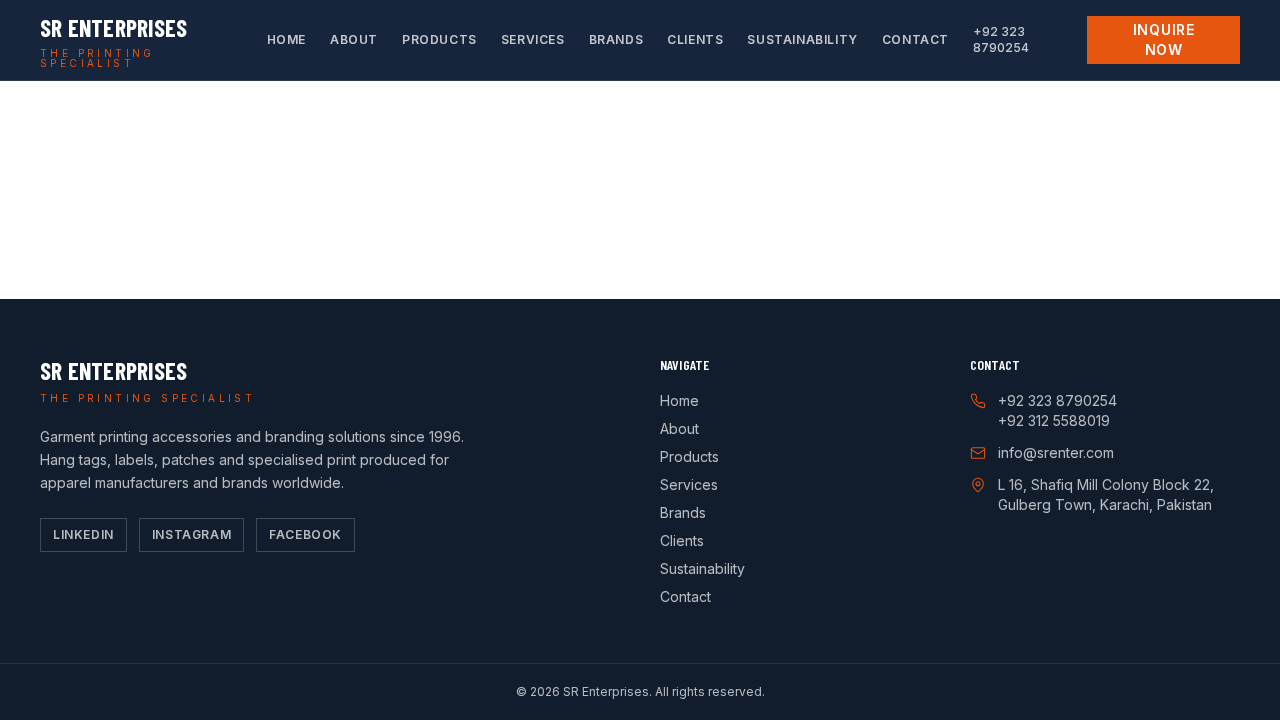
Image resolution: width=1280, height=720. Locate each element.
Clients (695, 39)
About (354, 39)
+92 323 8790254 (1001, 39)
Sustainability (802, 39)
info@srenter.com (1056, 452)
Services (533, 39)
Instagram (191, 534)
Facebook (305, 534)
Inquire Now (1164, 39)
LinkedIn (83, 534)
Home (286, 39)
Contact (915, 39)
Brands (616, 39)
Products (439, 39)
